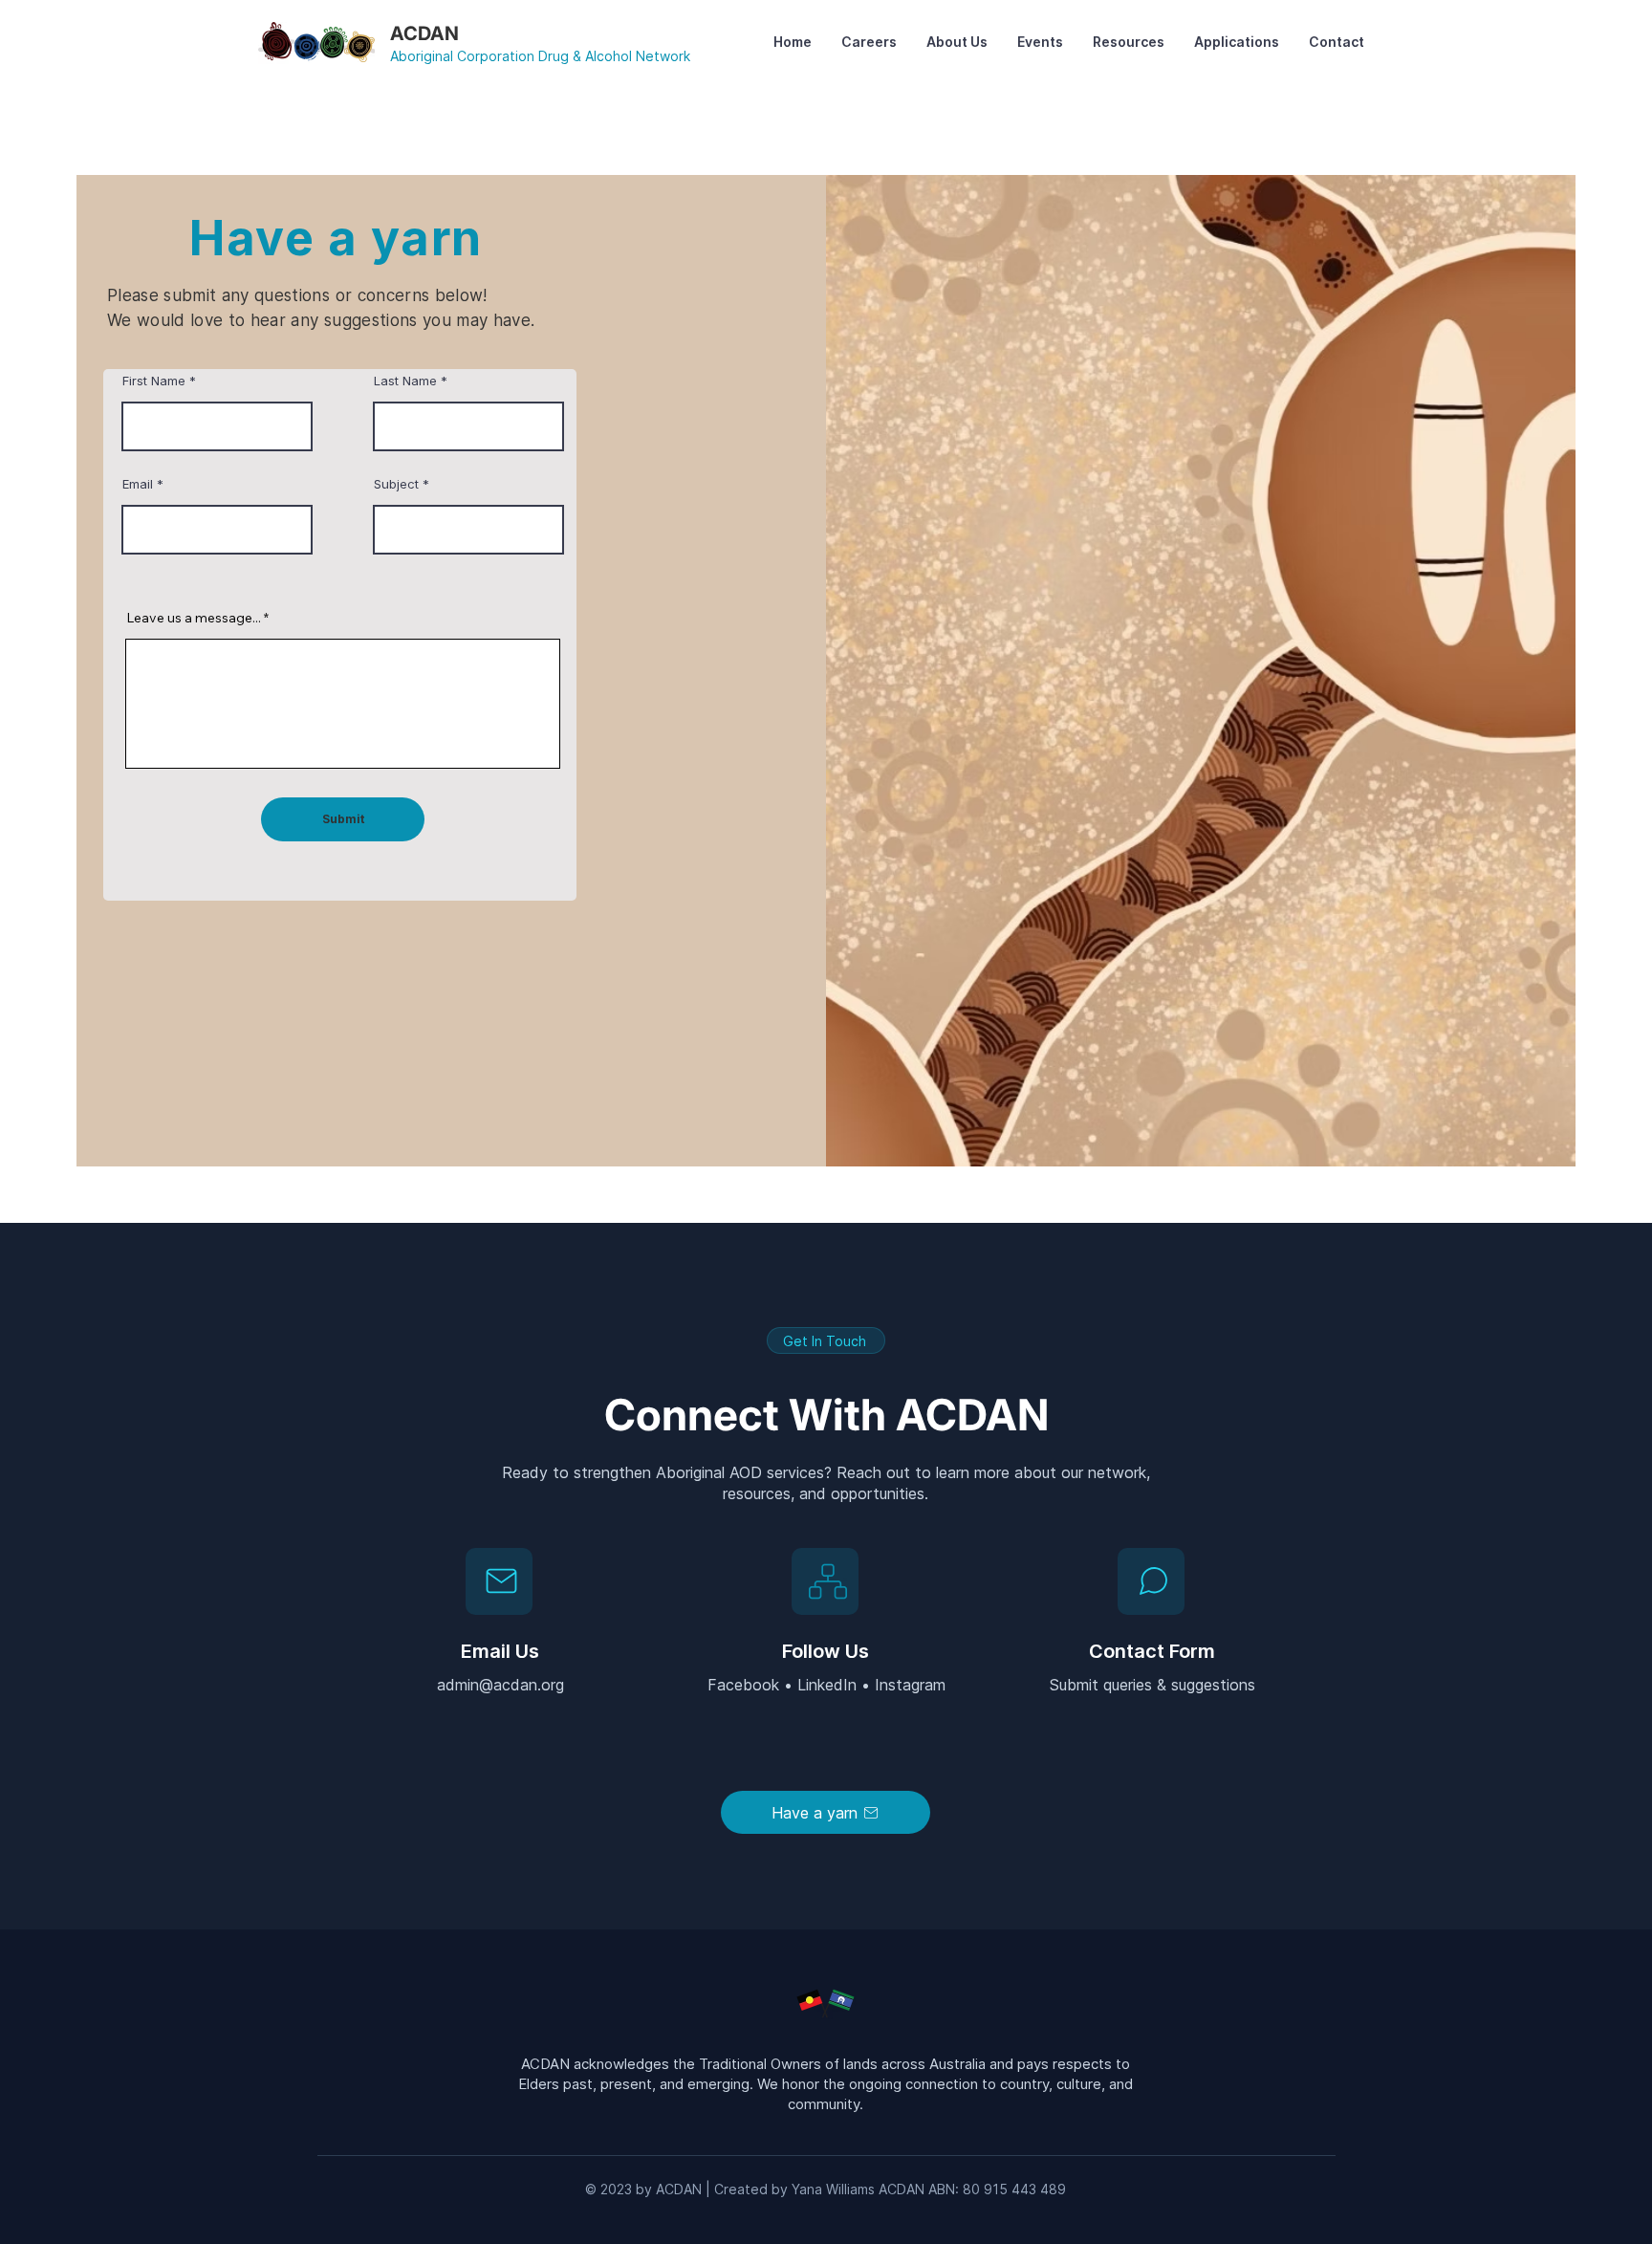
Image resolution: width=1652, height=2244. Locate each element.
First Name (154, 381)
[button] (956, 42)
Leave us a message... (194, 618)
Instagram (910, 1685)
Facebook (746, 1685)
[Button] (1151, 1581)
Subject (396, 484)
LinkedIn (829, 1685)
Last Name (405, 381)
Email (138, 484)
